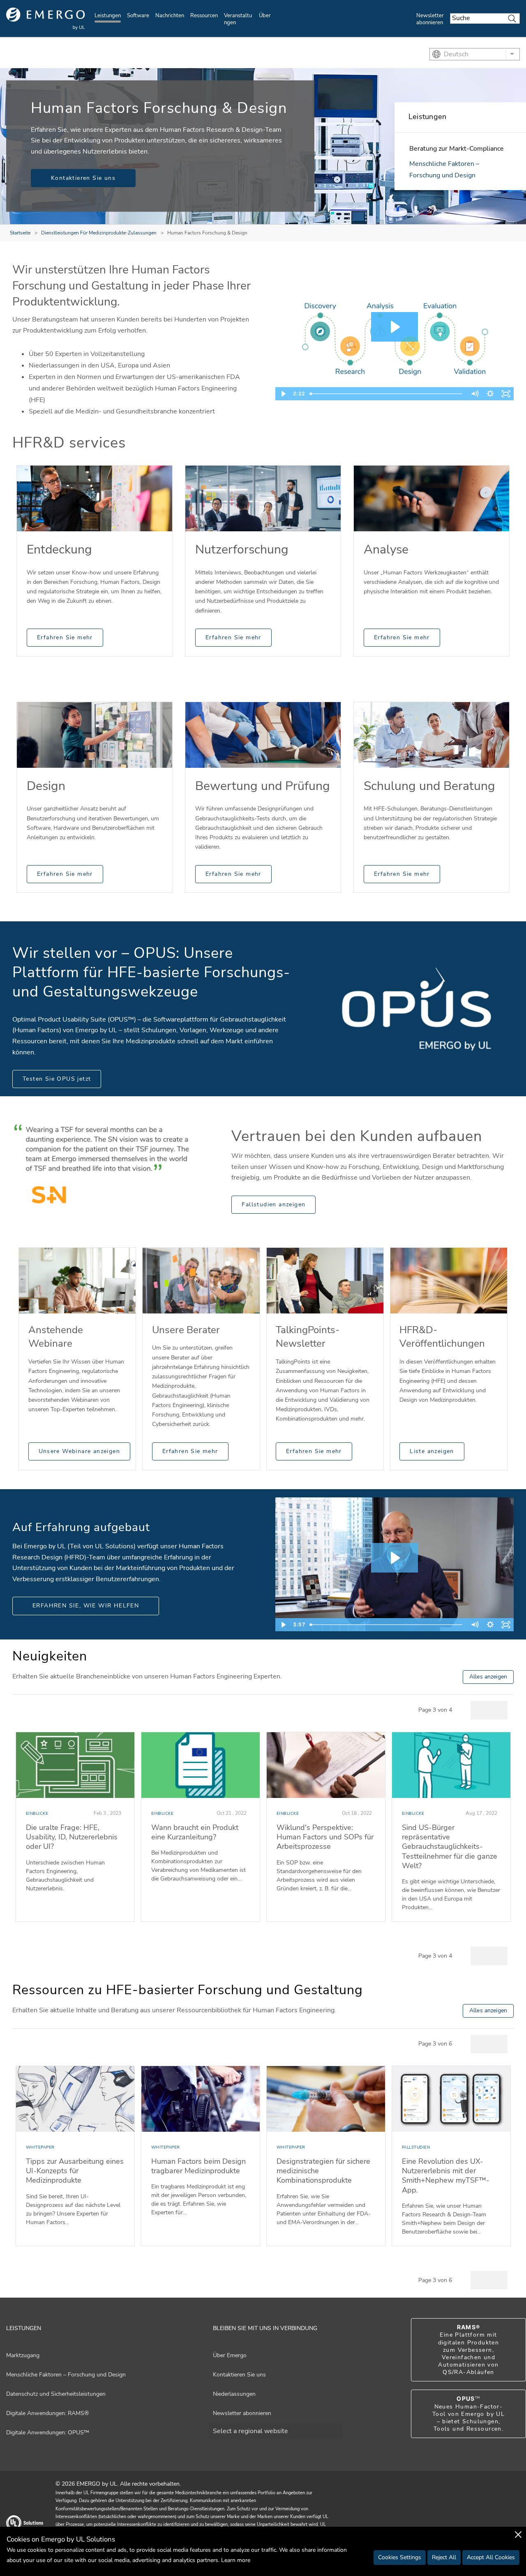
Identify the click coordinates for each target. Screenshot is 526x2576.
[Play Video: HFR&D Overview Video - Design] (394, 327)
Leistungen (108, 16)
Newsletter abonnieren (430, 19)
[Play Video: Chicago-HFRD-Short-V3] (394, 1558)
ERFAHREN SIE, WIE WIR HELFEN (86, 1606)
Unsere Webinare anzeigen (80, 1451)
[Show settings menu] (490, 394)
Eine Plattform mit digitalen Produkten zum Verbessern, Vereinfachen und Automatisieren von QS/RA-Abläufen (469, 2350)
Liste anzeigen (432, 1451)
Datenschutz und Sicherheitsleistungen (56, 2394)
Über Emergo (230, 2355)
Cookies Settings (400, 2557)
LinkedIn (510, 2523)
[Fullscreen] (506, 394)
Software (138, 16)
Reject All (444, 2557)
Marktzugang (23, 2355)
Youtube (490, 2523)
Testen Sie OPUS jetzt (57, 1079)
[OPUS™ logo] (416, 1009)
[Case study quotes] (110, 1159)
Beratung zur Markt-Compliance (457, 149)
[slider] (387, 394)
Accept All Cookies (491, 2557)
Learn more (236, 2560)
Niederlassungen (234, 2394)
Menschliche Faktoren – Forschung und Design (66, 2375)
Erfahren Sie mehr (65, 637)
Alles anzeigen (488, 1677)
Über (265, 16)
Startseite (20, 233)
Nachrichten (170, 16)
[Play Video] (283, 394)
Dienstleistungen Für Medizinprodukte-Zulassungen (99, 233)
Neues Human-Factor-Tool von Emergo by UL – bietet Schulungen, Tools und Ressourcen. (468, 2414)
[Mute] (475, 394)
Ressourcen (204, 16)
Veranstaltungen (238, 19)
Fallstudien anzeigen (273, 1204)
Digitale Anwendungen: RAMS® (47, 2413)
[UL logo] (46, 19)
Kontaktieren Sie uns (83, 178)
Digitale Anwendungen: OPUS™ (48, 2433)
